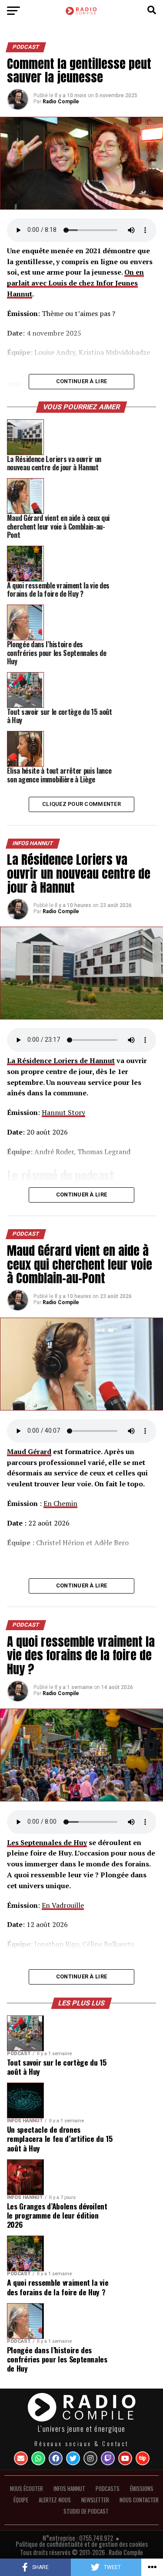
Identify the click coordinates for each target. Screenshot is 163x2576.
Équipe (21, 2500)
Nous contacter (139, 2500)
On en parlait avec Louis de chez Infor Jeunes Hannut (75, 283)
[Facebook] (56, 2458)
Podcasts (108, 2489)
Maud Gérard (29, 1451)
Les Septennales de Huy (47, 1842)
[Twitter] (73, 2458)
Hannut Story (63, 1112)
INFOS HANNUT (69, 2489)
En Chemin (60, 1503)
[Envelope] (21, 2458)
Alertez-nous (55, 2500)
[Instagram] (90, 2458)
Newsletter (95, 2500)
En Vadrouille (63, 1905)
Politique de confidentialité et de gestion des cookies (82, 2544)
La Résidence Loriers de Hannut (61, 1060)
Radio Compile (61, 102)
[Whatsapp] (38, 2458)
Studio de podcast (86, 2511)
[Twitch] (108, 2458)
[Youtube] (125, 2458)
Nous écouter (27, 2489)
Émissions (142, 2489)
